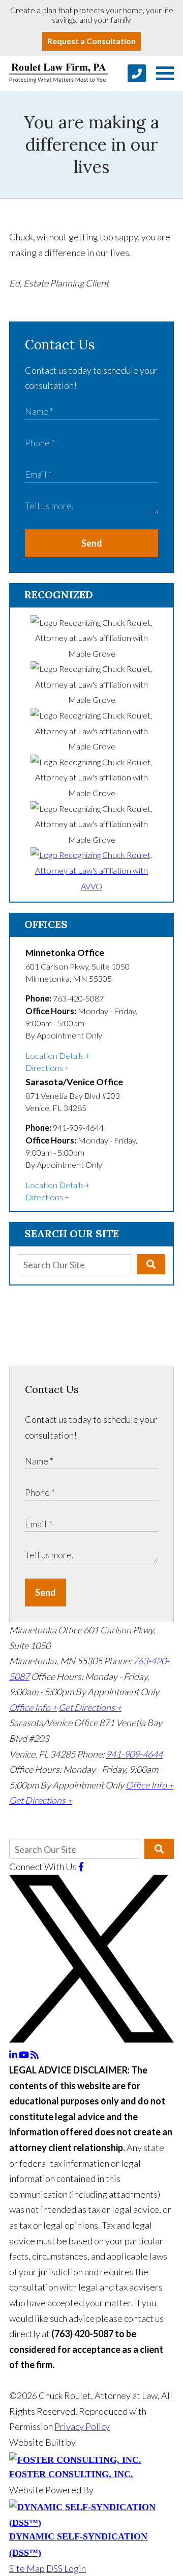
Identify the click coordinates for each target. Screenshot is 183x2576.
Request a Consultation (91, 41)
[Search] (151, 1264)
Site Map (27, 2568)
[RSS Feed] (35, 2055)
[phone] (137, 73)
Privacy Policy (82, 2426)
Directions (44, 1068)
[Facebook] (81, 1867)
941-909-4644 (134, 1754)
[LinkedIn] (14, 2055)
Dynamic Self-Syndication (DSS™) (78, 2545)
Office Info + (33, 1707)
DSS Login (66, 2568)
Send (92, 543)
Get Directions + (90, 1707)
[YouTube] (25, 2055)
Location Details (55, 1056)
